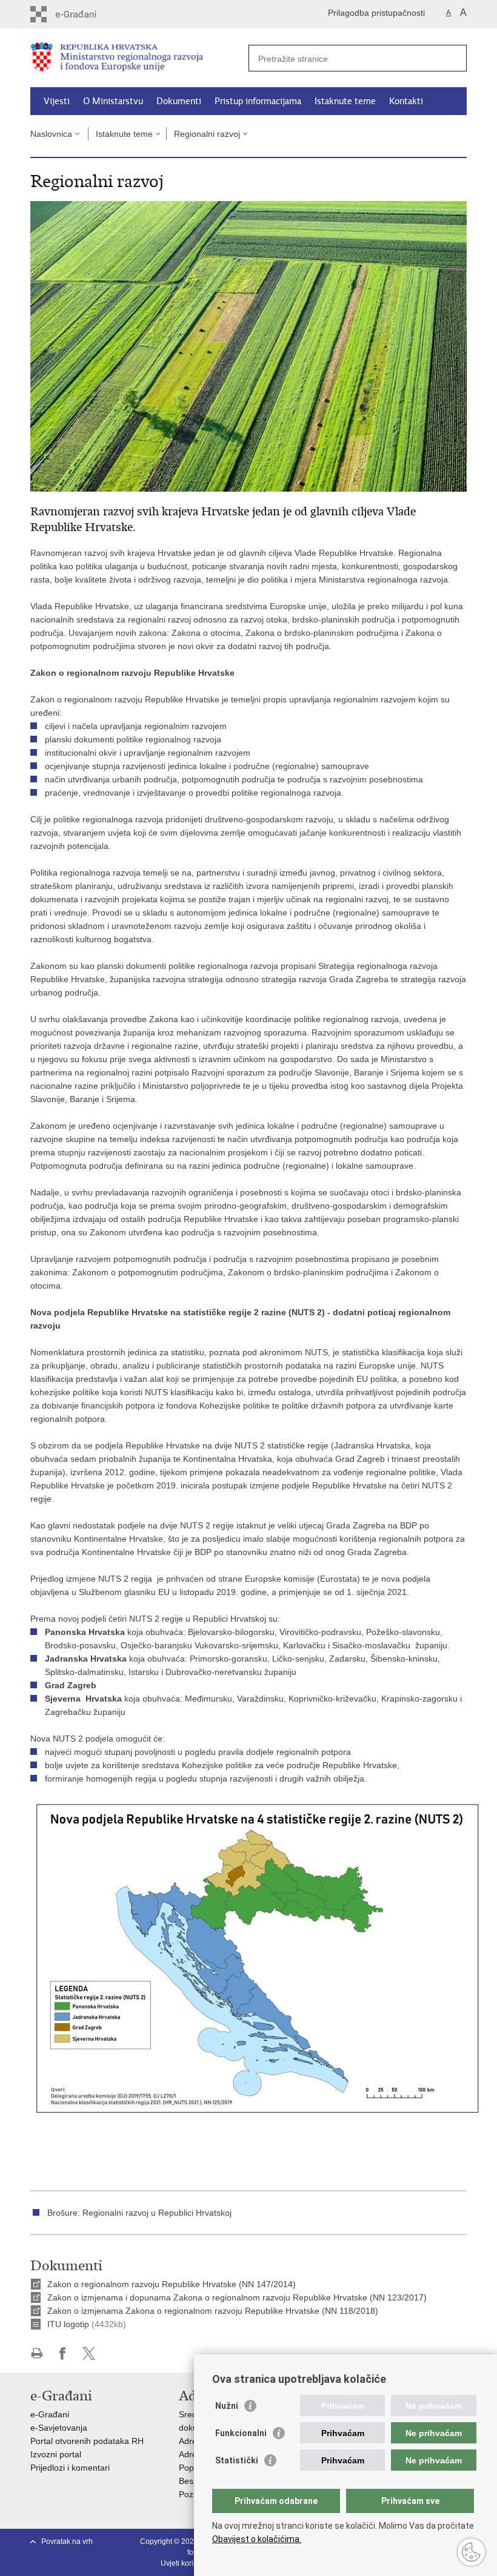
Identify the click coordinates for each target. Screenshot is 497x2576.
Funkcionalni (241, 2433)
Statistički (237, 2460)
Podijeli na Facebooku (63, 2353)
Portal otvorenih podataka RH (87, 2441)
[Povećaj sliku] (248, 346)
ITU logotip (68, 2324)
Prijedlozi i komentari (70, 2468)
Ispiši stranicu (37, 2353)
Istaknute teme (345, 101)
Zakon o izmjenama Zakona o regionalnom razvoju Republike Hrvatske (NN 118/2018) (213, 2311)
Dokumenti (179, 101)
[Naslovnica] (139, 58)
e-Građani (50, 2414)
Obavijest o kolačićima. (257, 2539)
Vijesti (57, 101)
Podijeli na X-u (89, 2353)
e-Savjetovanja (59, 2428)
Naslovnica (51, 134)
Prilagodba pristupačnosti (376, 13)
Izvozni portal (56, 2454)
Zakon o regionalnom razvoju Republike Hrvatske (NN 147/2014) (172, 2284)
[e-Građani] (82, 14)
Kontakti (406, 101)
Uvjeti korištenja (187, 2563)
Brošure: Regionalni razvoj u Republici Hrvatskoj (139, 2213)
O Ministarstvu (113, 101)
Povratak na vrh (67, 2541)
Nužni (227, 2406)
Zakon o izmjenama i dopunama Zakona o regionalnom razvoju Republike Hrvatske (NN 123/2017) (237, 2297)
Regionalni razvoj (207, 134)
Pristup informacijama (258, 101)
